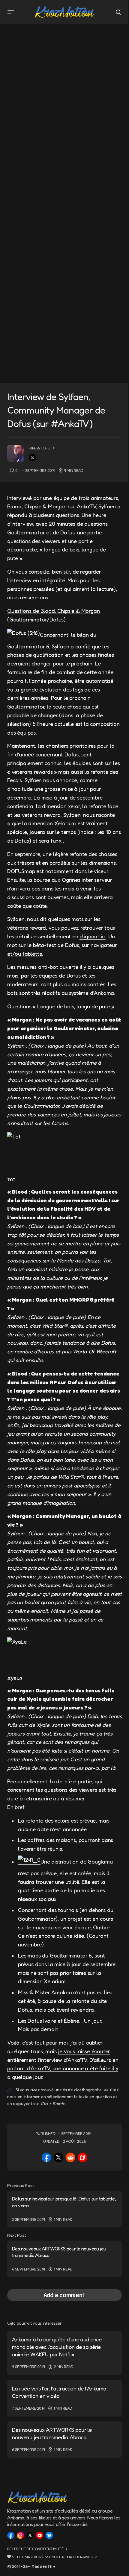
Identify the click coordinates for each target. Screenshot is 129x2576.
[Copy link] (82, 2157)
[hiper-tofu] (16, 453)
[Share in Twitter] (58, 2157)
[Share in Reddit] (70, 2157)
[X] (30, 2535)
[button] (11, 12)
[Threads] (20, 2535)
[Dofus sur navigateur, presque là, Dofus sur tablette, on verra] (64, 2209)
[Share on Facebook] (46, 2157)
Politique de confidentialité (35, 2549)
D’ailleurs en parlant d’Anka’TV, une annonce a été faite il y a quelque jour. (63, 2069)
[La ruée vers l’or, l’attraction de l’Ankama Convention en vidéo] (64, 2398)
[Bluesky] (49, 2535)
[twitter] (32, 458)
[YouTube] (40, 2535)
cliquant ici (93, 936)
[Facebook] (11, 2535)
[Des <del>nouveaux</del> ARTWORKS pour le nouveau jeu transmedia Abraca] (64, 2259)
